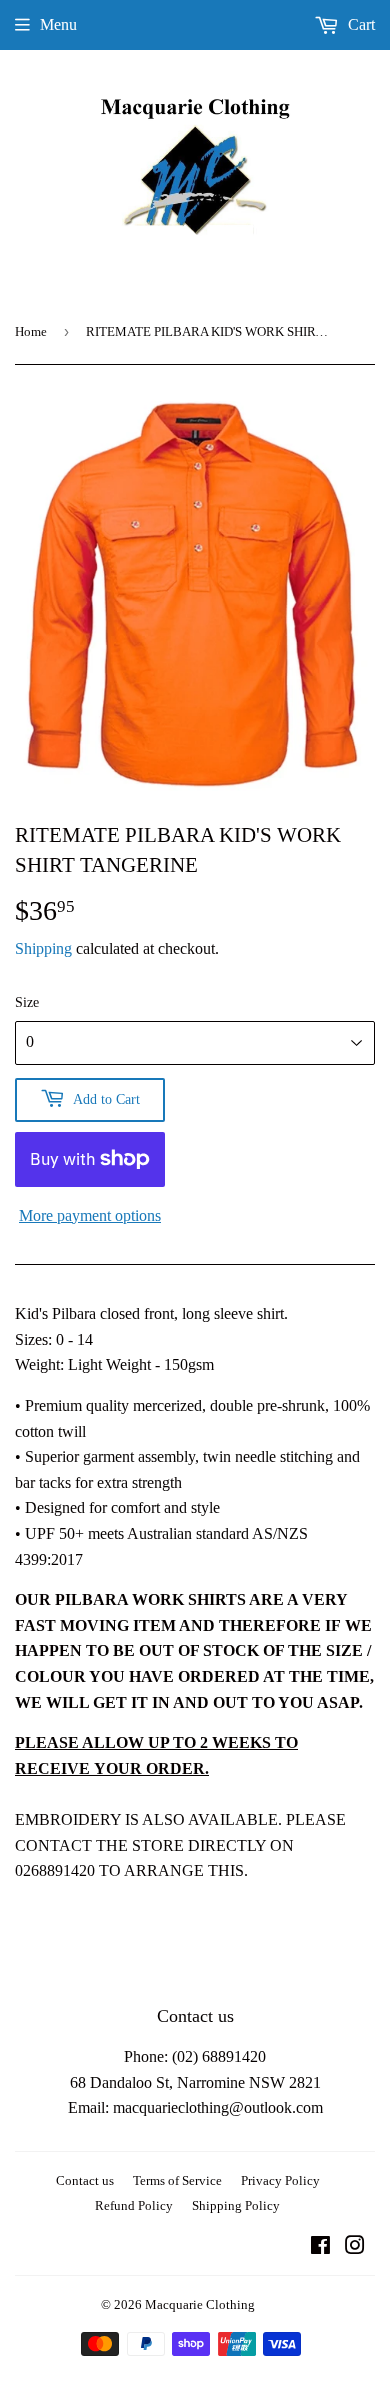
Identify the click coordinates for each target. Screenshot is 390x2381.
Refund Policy (134, 2205)
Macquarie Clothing (200, 2304)
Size (27, 1002)
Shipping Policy (236, 2205)
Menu (58, 24)
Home (31, 331)
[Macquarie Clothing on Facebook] (320, 2247)
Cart (359, 24)
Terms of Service (177, 2180)
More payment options (90, 1215)
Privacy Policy (280, 2180)
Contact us (85, 2180)
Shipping (43, 948)
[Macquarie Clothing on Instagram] (355, 2247)
